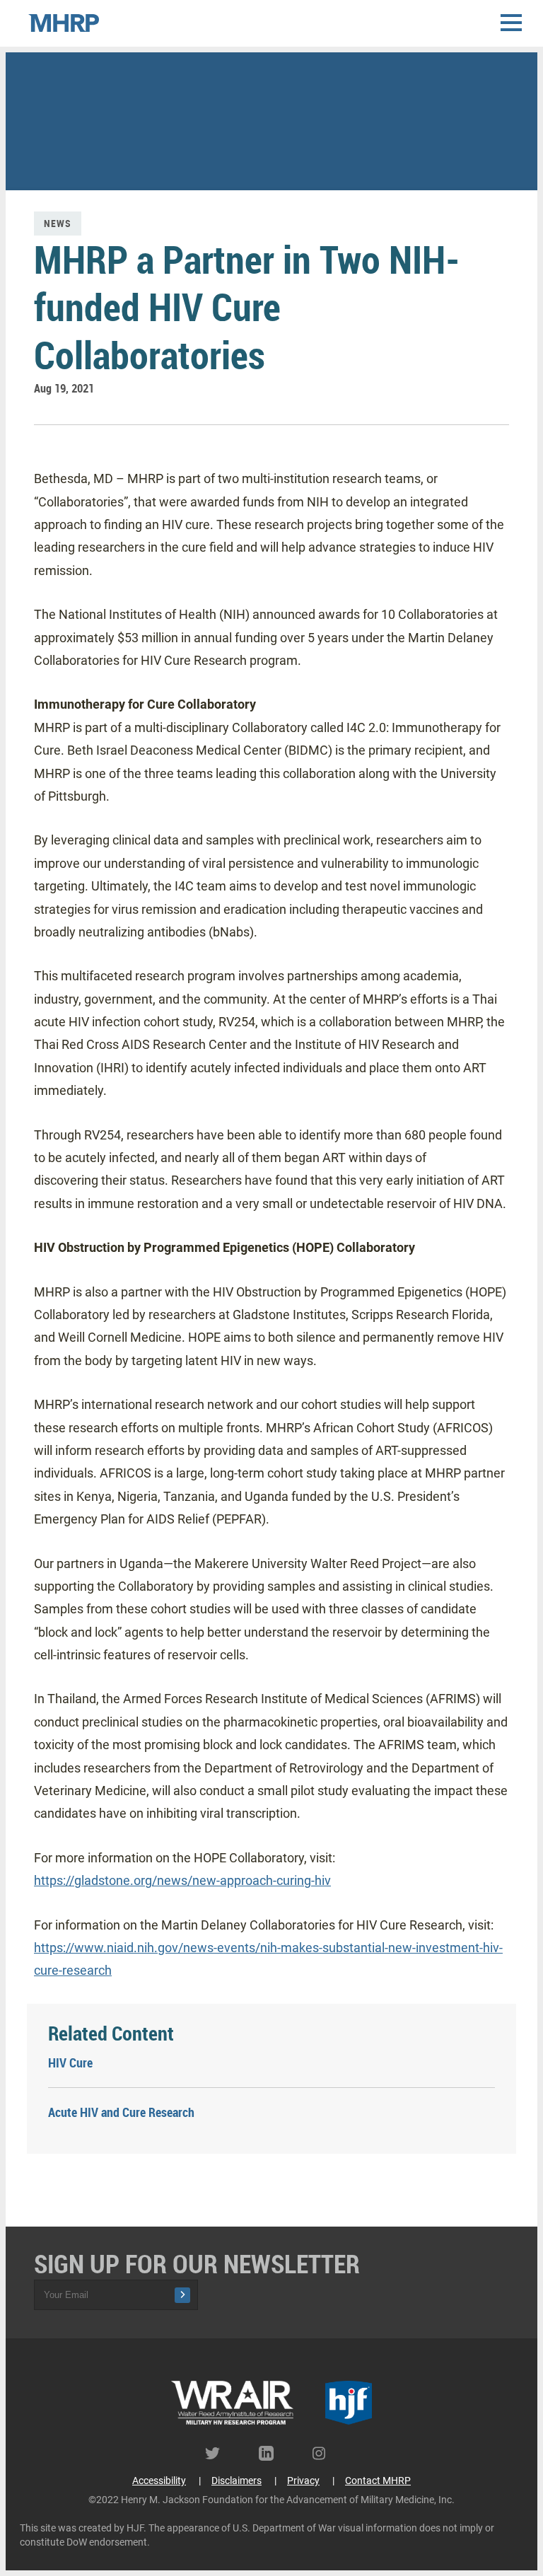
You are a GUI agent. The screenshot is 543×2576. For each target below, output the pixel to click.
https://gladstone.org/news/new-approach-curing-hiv (182, 1880)
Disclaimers (237, 2481)
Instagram (325, 2453)
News (58, 223)
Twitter (218, 2453)
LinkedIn (271, 2453)
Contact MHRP (378, 2481)
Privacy (303, 2481)
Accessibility (159, 2481)
